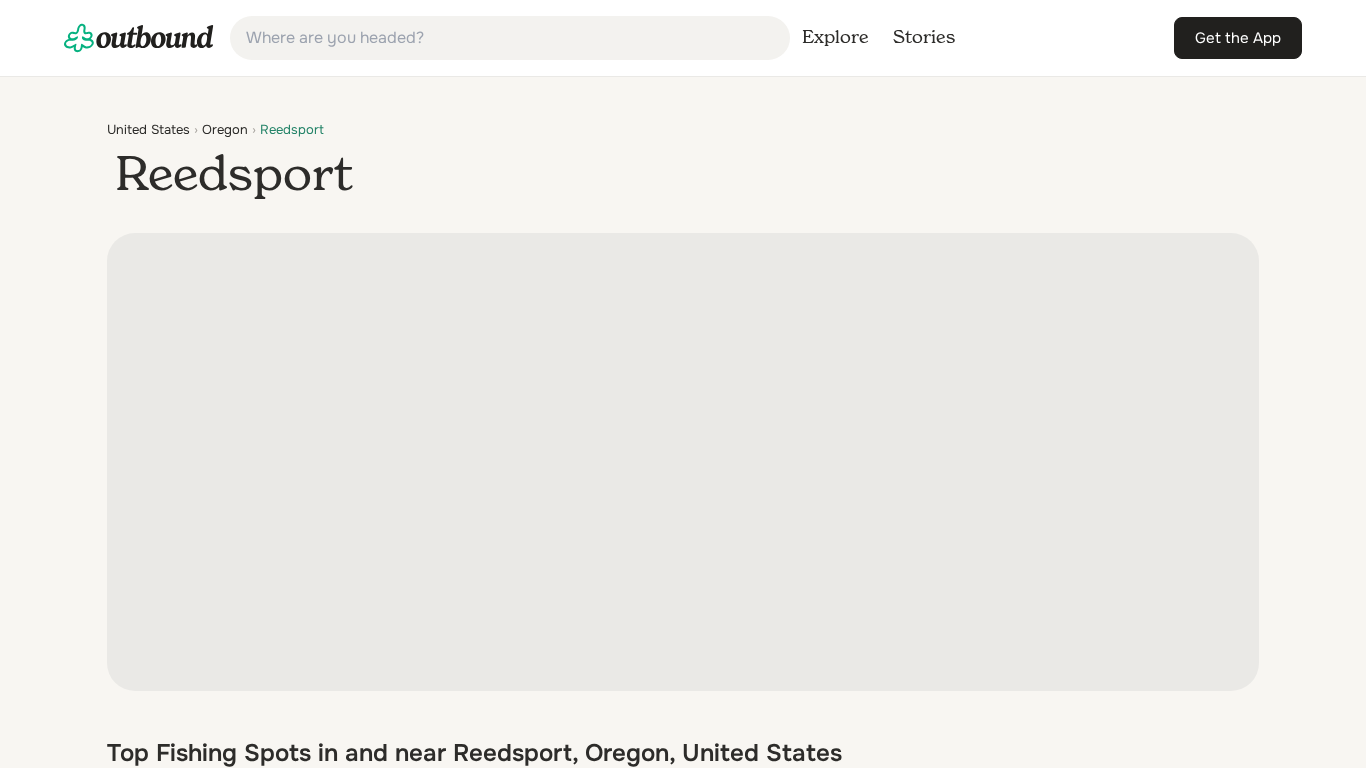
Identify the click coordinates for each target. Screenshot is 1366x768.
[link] (139, 38)
